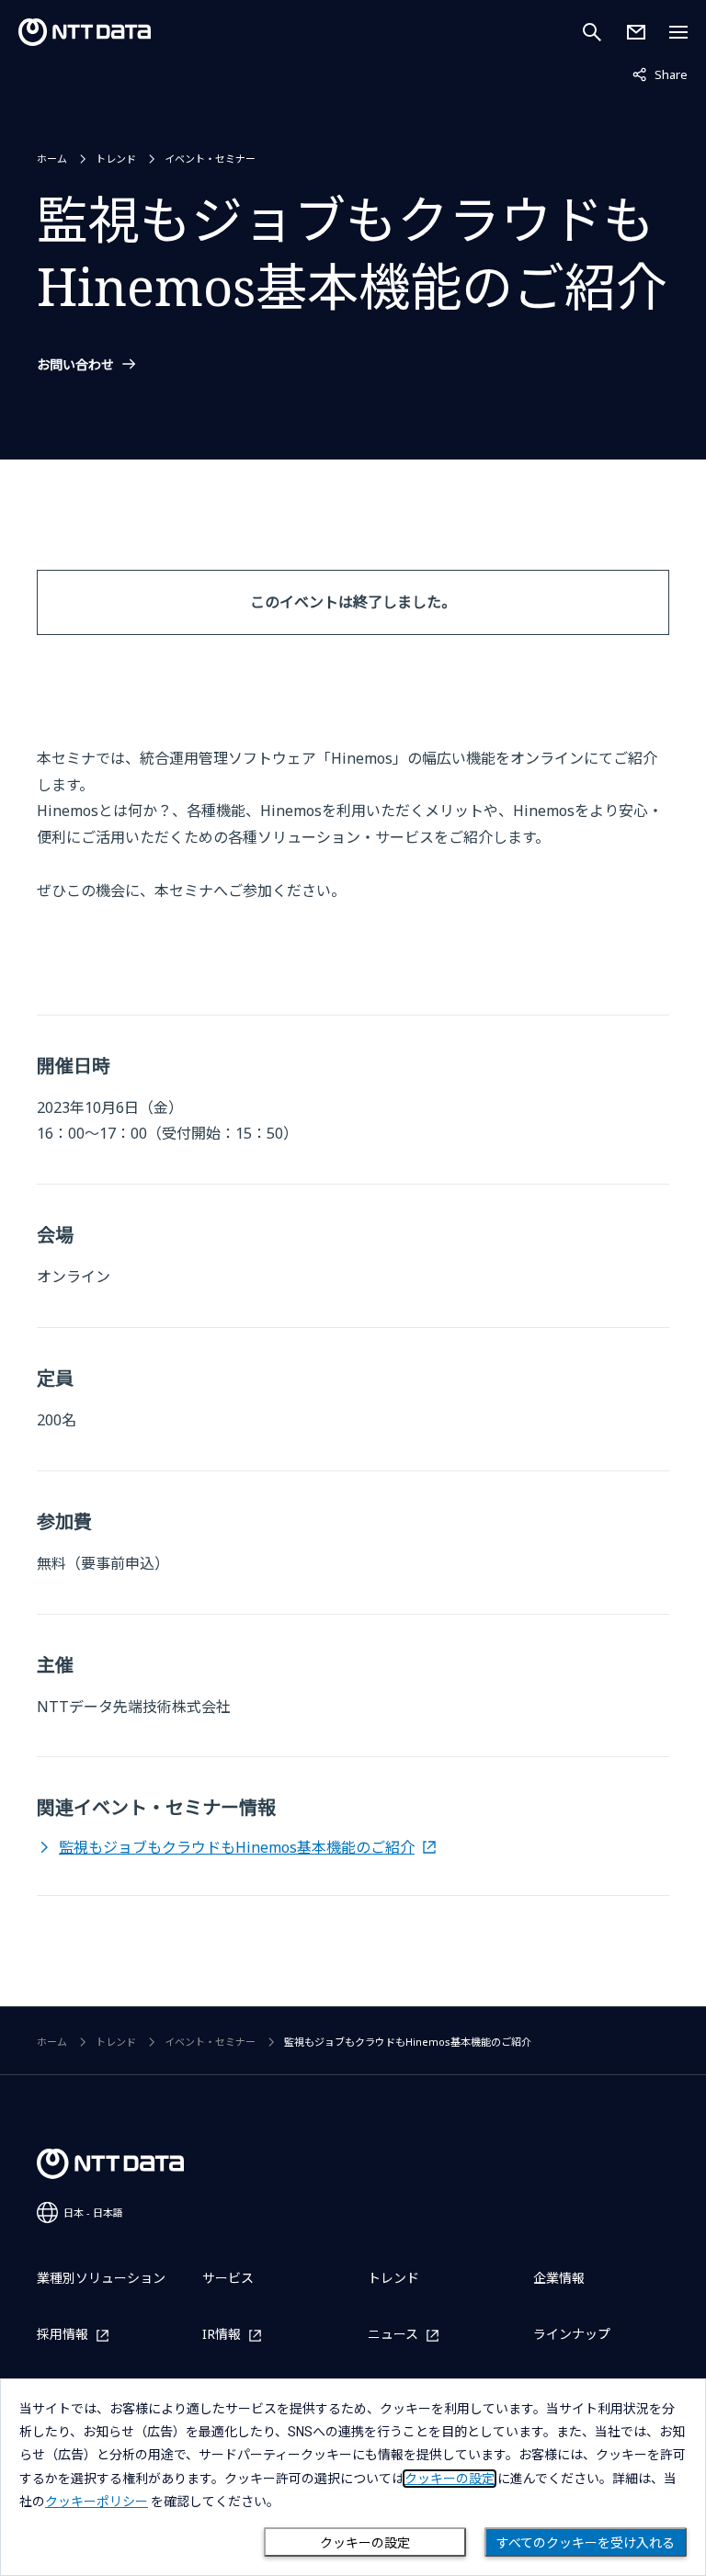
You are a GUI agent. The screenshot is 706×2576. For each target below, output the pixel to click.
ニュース (393, 2335)
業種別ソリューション (101, 2278)
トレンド (116, 159)
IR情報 (222, 2335)
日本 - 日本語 (93, 2213)
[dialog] (353, 2477)
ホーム (52, 159)
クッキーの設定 (365, 2543)
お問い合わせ (75, 365)
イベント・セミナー (210, 159)
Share (660, 74)
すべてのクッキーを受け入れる (586, 2543)
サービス (228, 2278)
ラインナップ (572, 2334)
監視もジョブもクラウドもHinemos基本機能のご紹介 (237, 1847)
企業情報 (559, 2278)
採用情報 (63, 2335)
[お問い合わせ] (636, 32)
